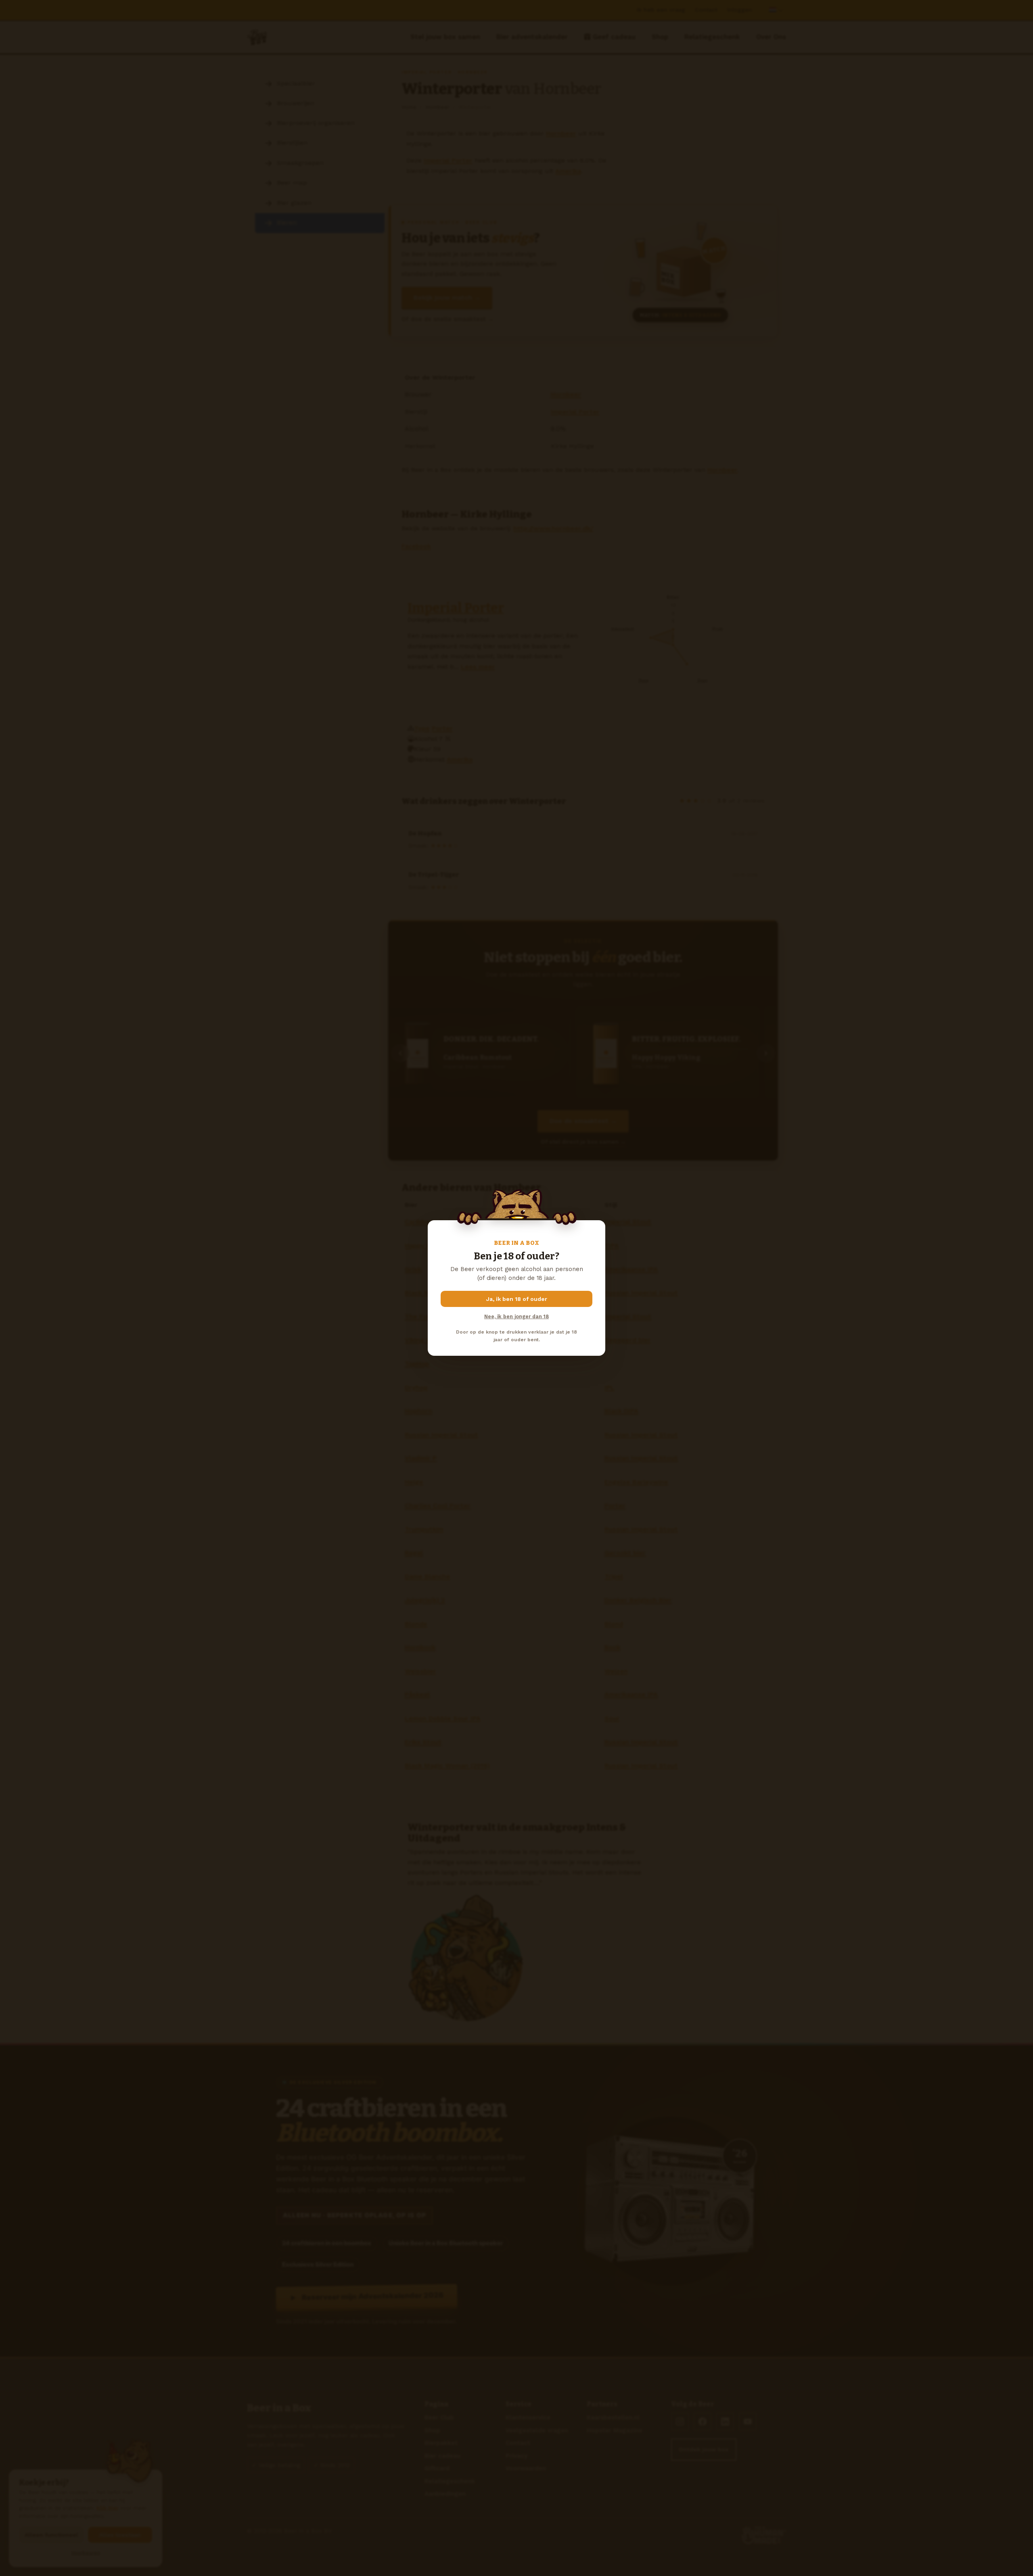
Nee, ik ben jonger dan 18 (516, 1316)
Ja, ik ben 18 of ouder (517, 1299)
